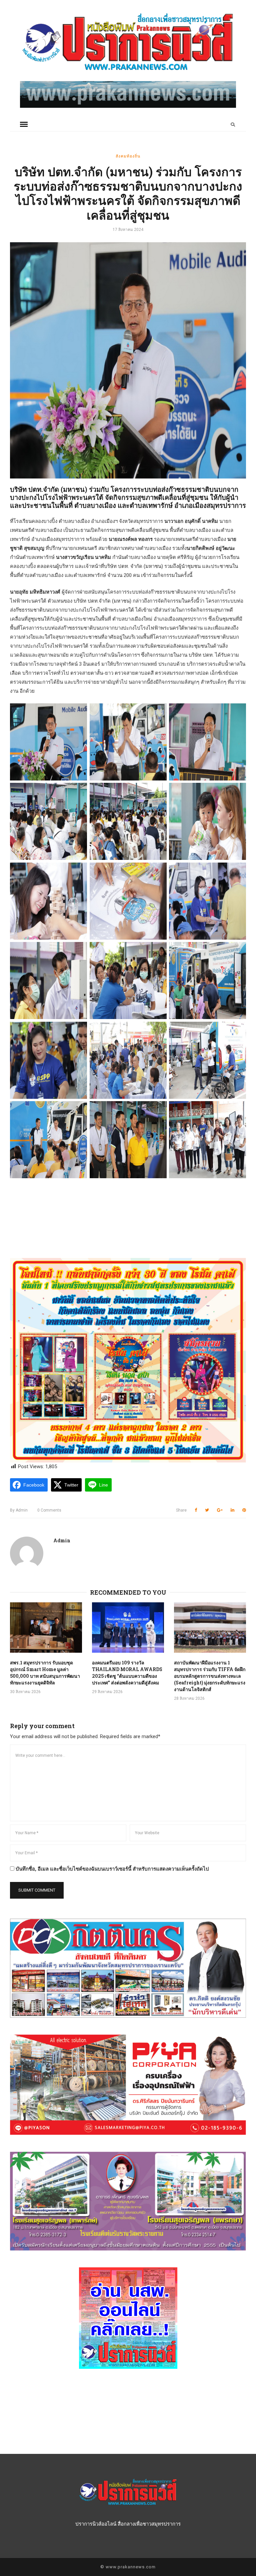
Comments (49, 1510)
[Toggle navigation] (24, 124)
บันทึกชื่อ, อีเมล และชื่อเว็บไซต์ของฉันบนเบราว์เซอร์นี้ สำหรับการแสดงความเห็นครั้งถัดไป (112, 1869)
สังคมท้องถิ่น (128, 156)
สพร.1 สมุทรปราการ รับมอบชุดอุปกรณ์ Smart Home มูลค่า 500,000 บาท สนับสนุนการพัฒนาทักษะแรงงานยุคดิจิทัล (45, 1673)
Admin (19, 1510)
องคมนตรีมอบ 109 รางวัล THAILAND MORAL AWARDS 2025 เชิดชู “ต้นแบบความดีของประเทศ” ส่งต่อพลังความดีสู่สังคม (127, 1673)
